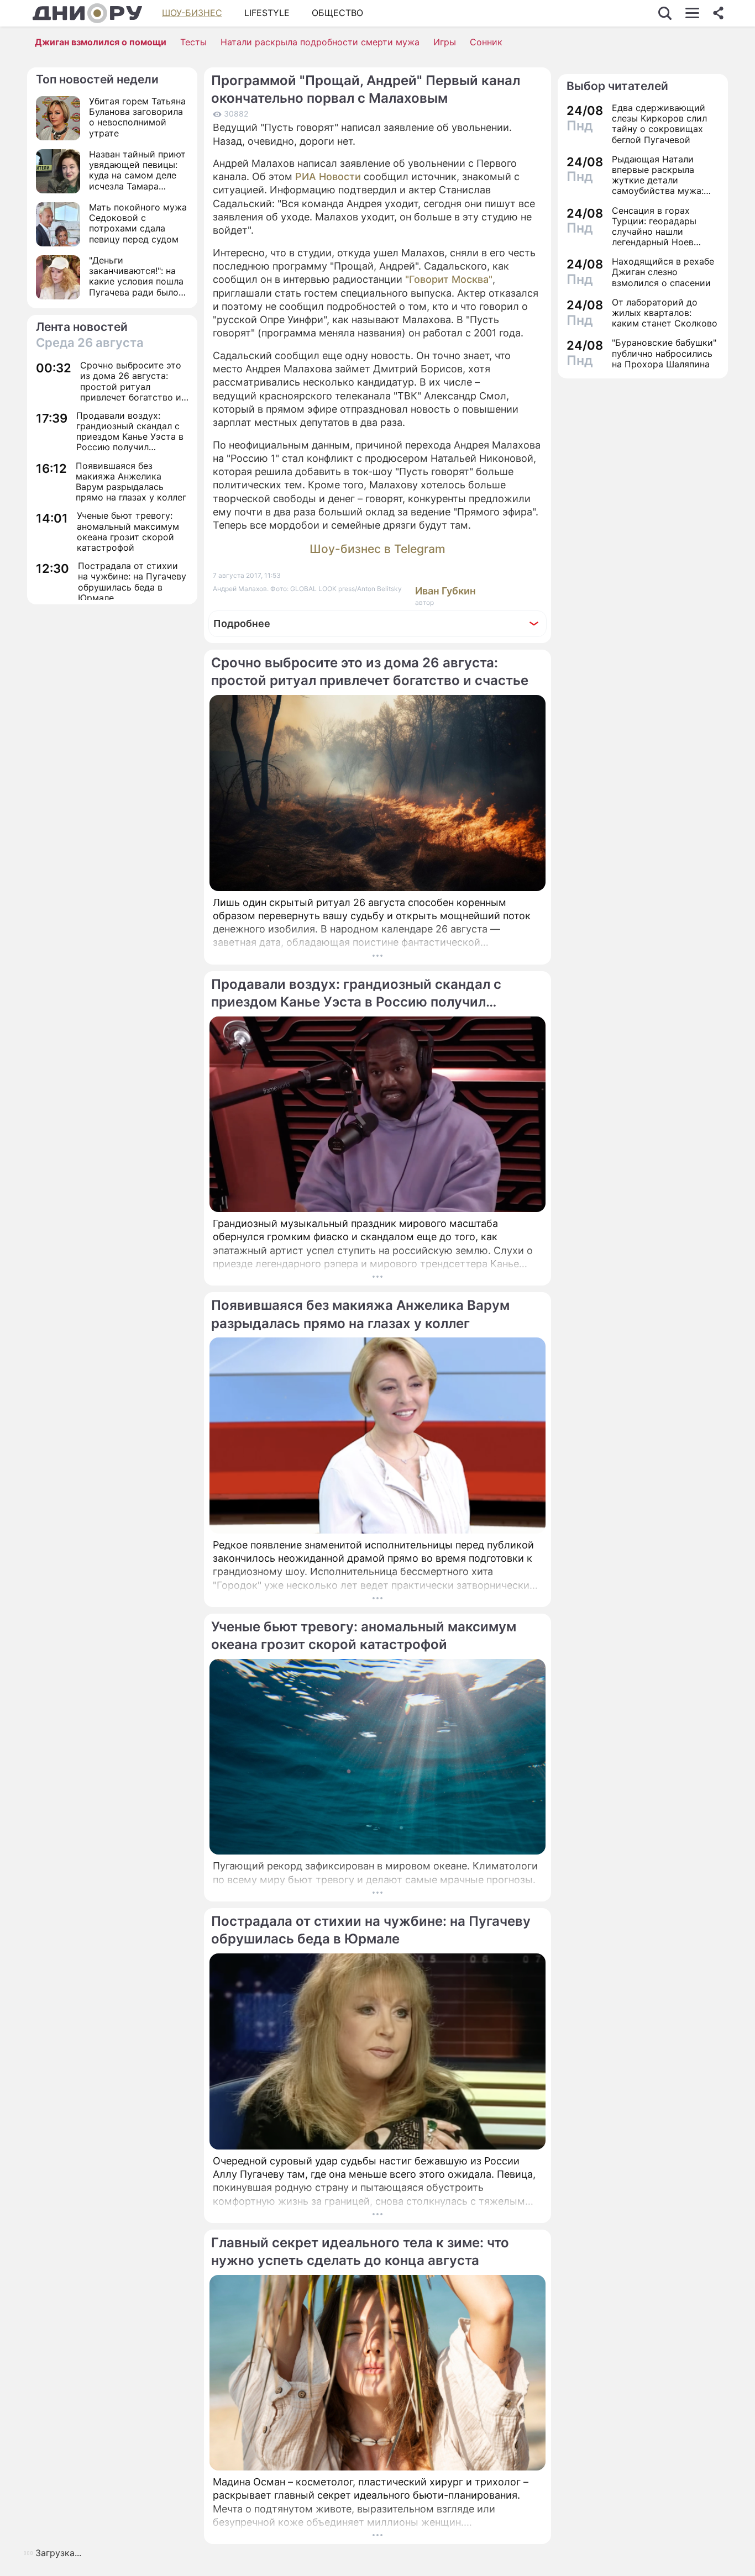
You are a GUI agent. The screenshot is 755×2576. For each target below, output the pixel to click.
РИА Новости (329, 177)
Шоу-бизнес (192, 13)
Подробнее (242, 623)
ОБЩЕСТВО (337, 13)
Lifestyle (267, 13)
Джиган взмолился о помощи (101, 42)
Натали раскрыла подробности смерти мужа (320, 42)
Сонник (486, 42)
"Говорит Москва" (449, 279)
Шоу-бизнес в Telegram (377, 549)
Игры (445, 42)
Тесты (193, 42)
